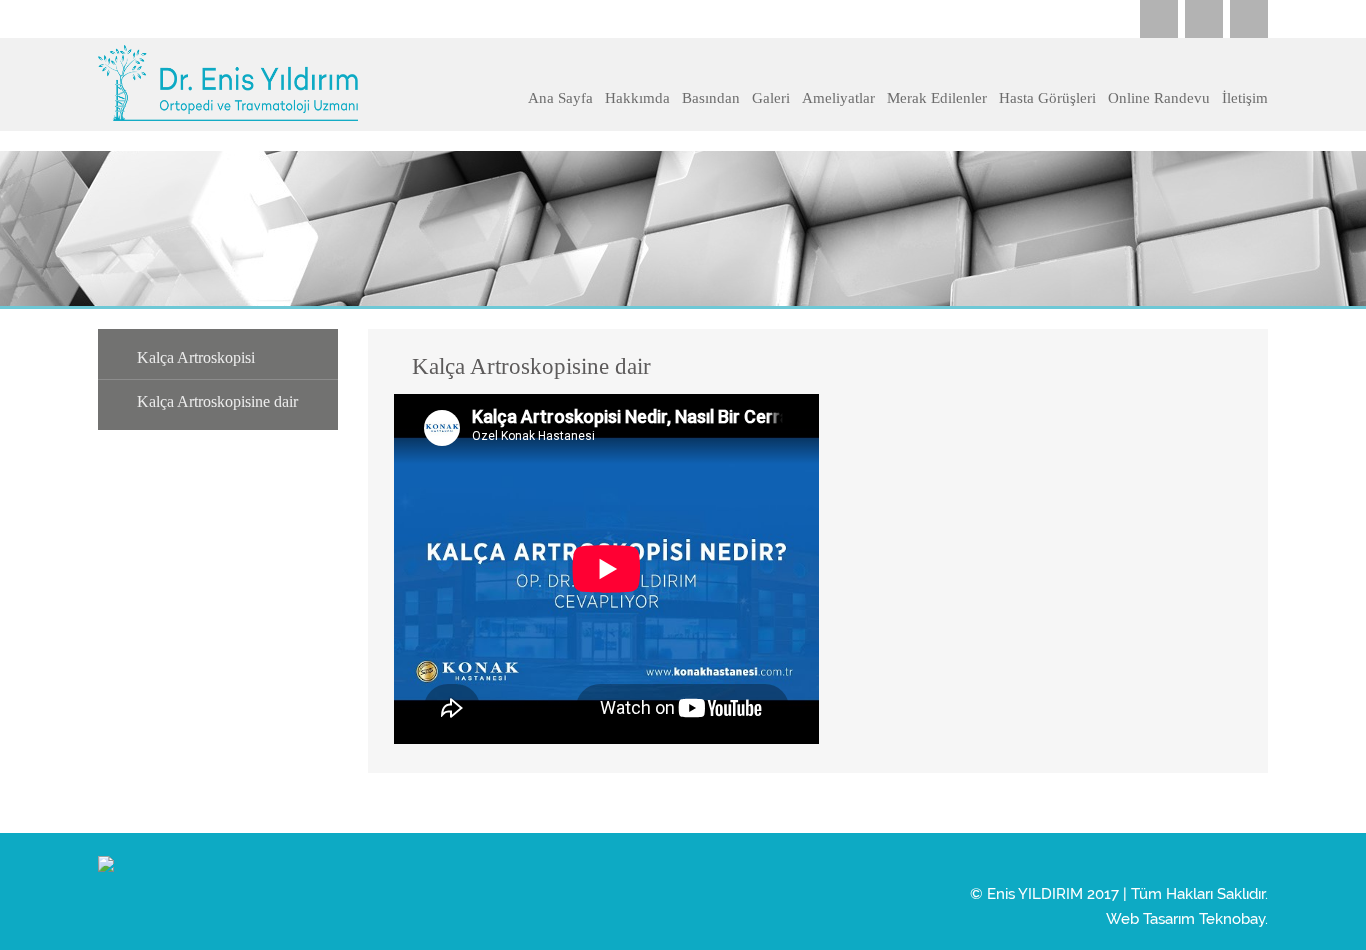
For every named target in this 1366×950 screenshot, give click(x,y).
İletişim (1245, 98)
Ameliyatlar (838, 98)
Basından (711, 98)
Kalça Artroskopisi (196, 357)
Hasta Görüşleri (1047, 98)
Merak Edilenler (937, 98)
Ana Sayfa (560, 98)
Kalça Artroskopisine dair (217, 401)
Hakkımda (637, 98)
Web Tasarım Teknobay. (1187, 919)
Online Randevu (1159, 98)
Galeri (771, 98)
